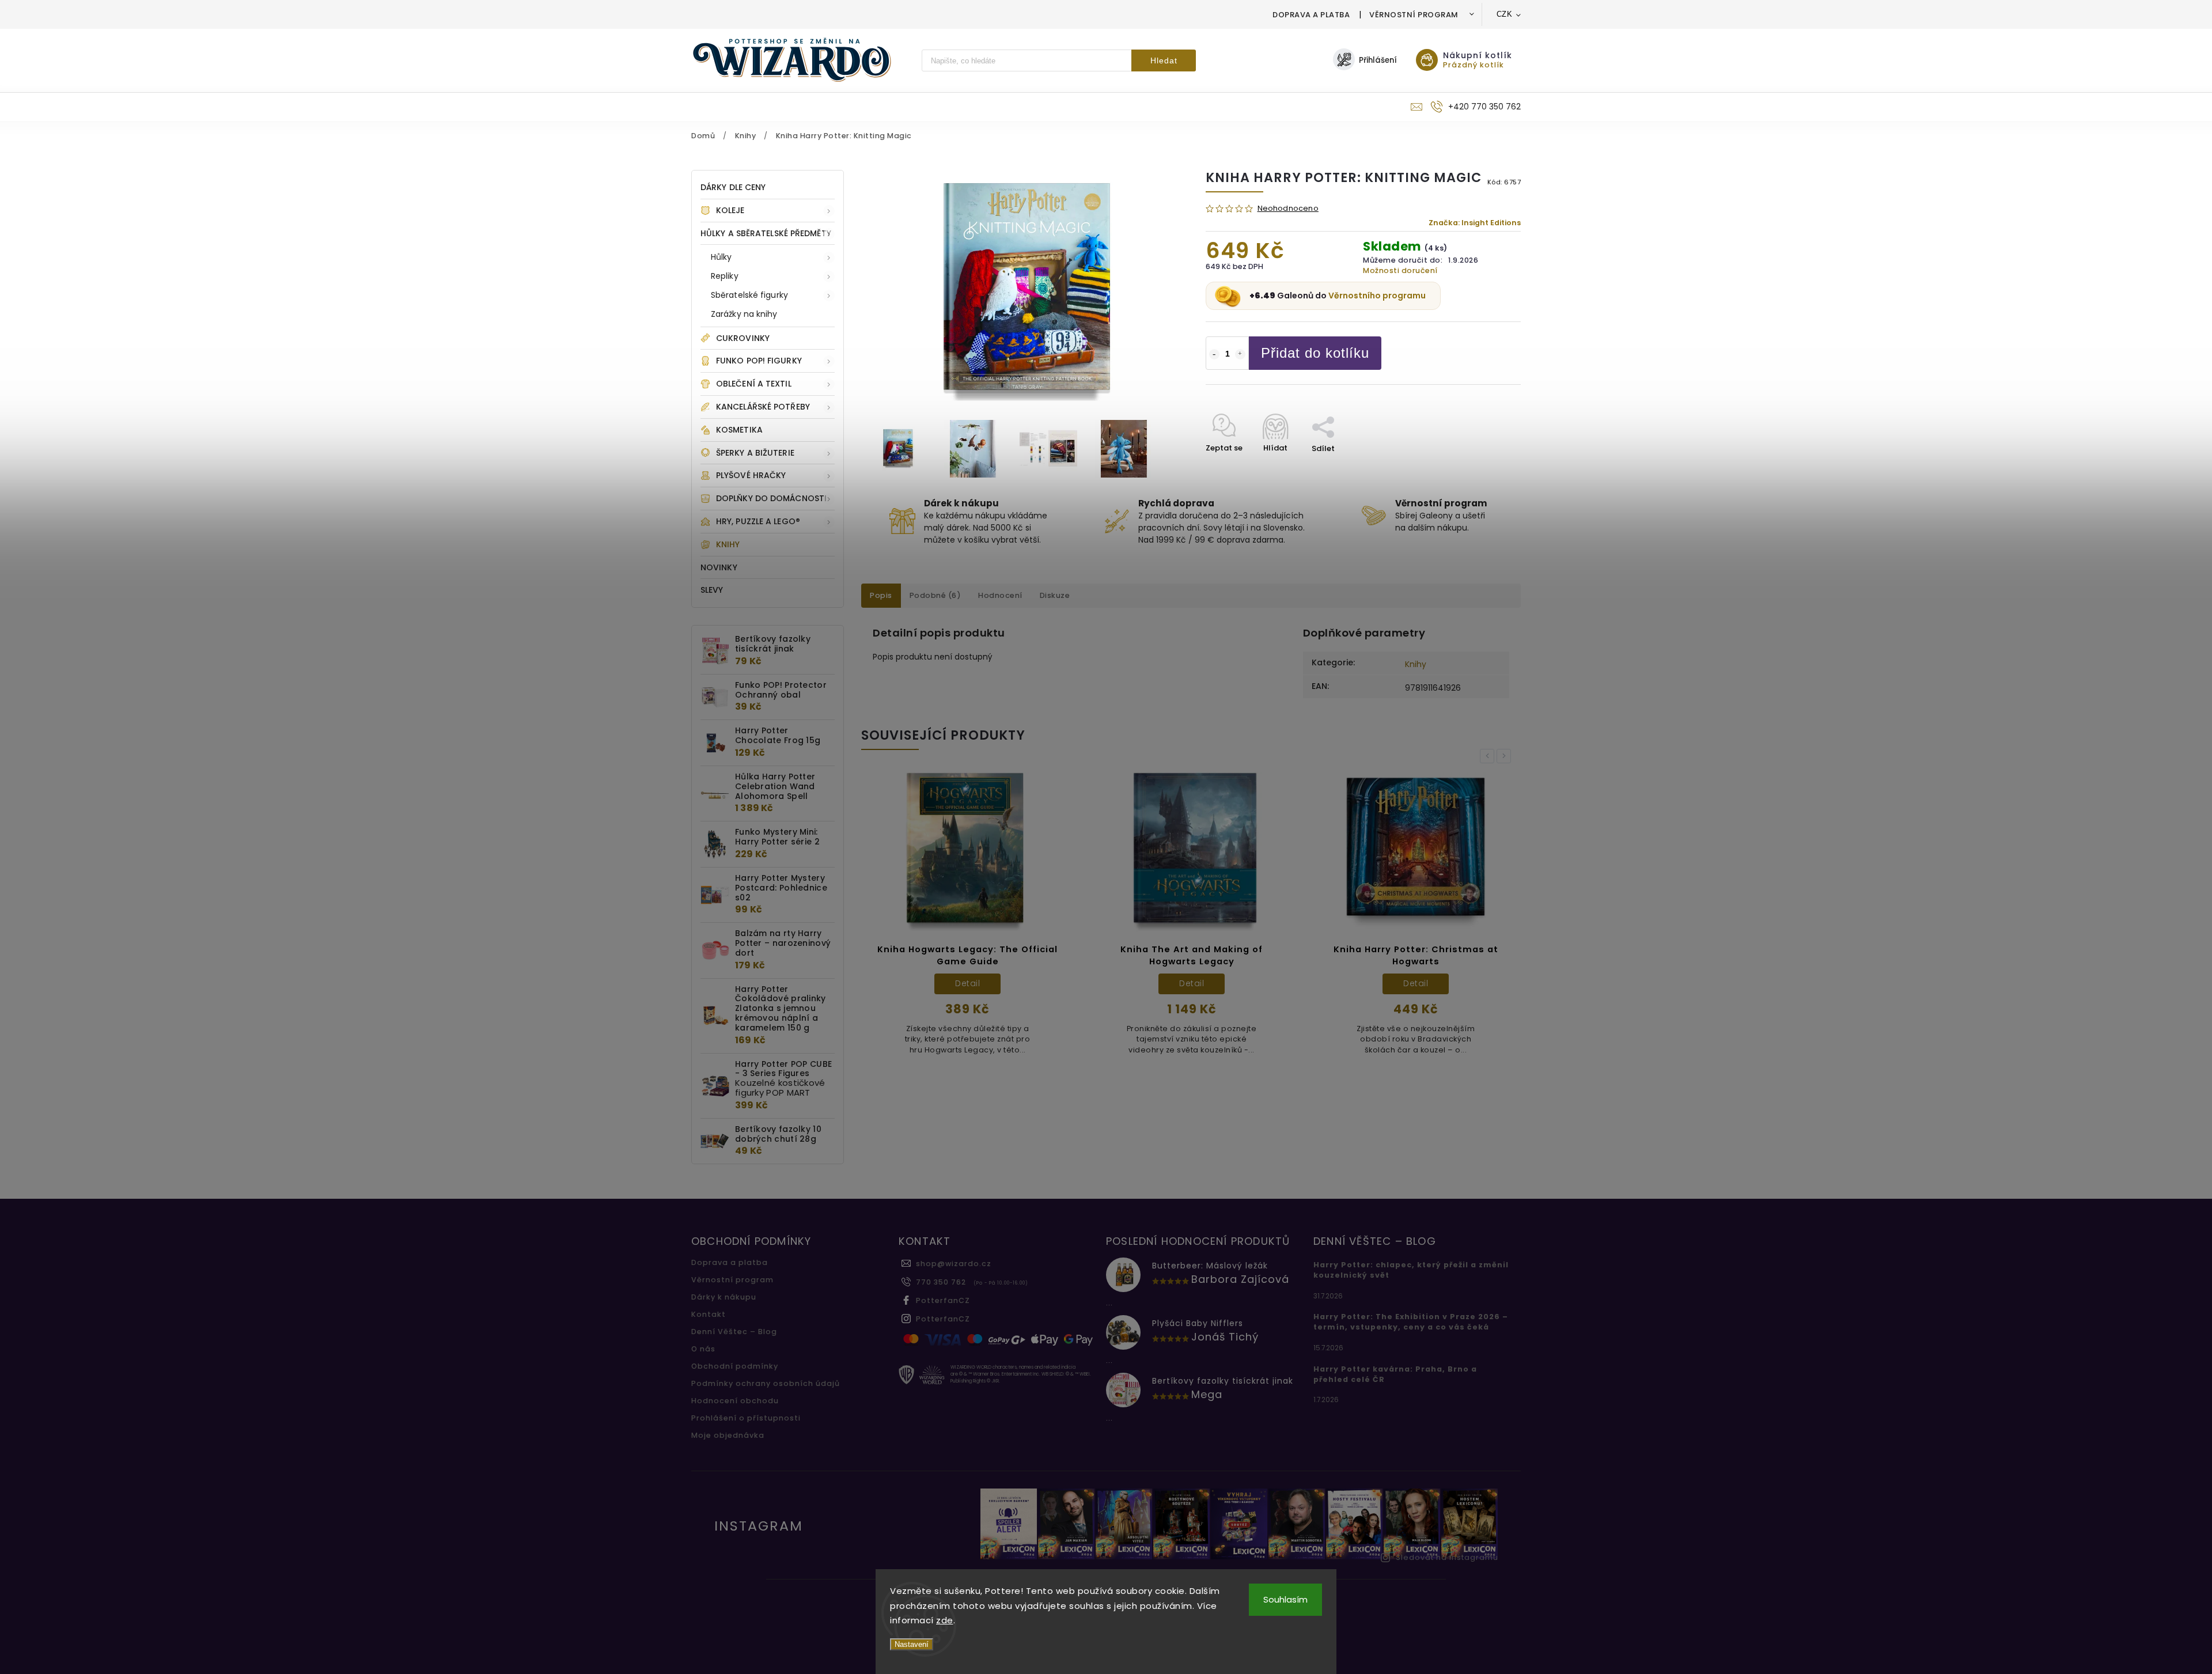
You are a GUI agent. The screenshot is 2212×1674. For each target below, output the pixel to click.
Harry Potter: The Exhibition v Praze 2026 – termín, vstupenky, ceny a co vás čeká (1411, 1322)
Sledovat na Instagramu (1447, 1557)
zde (945, 1620)
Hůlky (721, 257)
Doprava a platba (1311, 15)
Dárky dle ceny (733, 187)
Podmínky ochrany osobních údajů (766, 1383)
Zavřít (1483, 469)
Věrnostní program (1414, 15)
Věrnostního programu (1377, 296)
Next (1506, 756)
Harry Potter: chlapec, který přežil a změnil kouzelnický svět (1411, 1270)
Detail (967, 983)
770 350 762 (941, 1282)
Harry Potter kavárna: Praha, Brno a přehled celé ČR (1395, 1374)
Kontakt (709, 1314)
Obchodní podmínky (735, 1366)
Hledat (1164, 60)
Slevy (712, 590)
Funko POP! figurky (759, 361)
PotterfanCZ (943, 1300)
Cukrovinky (743, 338)
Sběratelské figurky (749, 295)
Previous (1489, 756)
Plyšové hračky (751, 475)
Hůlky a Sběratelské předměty (766, 233)
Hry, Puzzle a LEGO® (758, 521)
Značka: (1475, 223)
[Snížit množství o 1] (1214, 354)
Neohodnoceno (1288, 209)
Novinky (719, 567)
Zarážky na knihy (744, 314)
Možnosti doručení (1400, 270)
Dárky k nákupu (724, 1297)
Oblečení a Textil (754, 384)
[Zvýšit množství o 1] (1240, 354)
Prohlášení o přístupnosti (746, 1418)
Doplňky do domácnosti (771, 498)
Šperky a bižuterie (755, 453)
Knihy (728, 544)
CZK (1505, 14)
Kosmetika (739, 430)
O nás (703, 1349)
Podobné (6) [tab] (935, 595)
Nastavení (912, 1644)
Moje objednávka (728, 1435)
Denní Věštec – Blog (734, 1332)
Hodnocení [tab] (1000, 595)
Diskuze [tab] (1055, 595)
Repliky (725, 276)
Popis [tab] (881, 595)
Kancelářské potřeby (763, 407)
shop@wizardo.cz (954, 1264)
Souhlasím (1285, 1599)
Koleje (730, 210)
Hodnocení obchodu (735, 1401)
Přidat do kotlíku (1315, 353)
